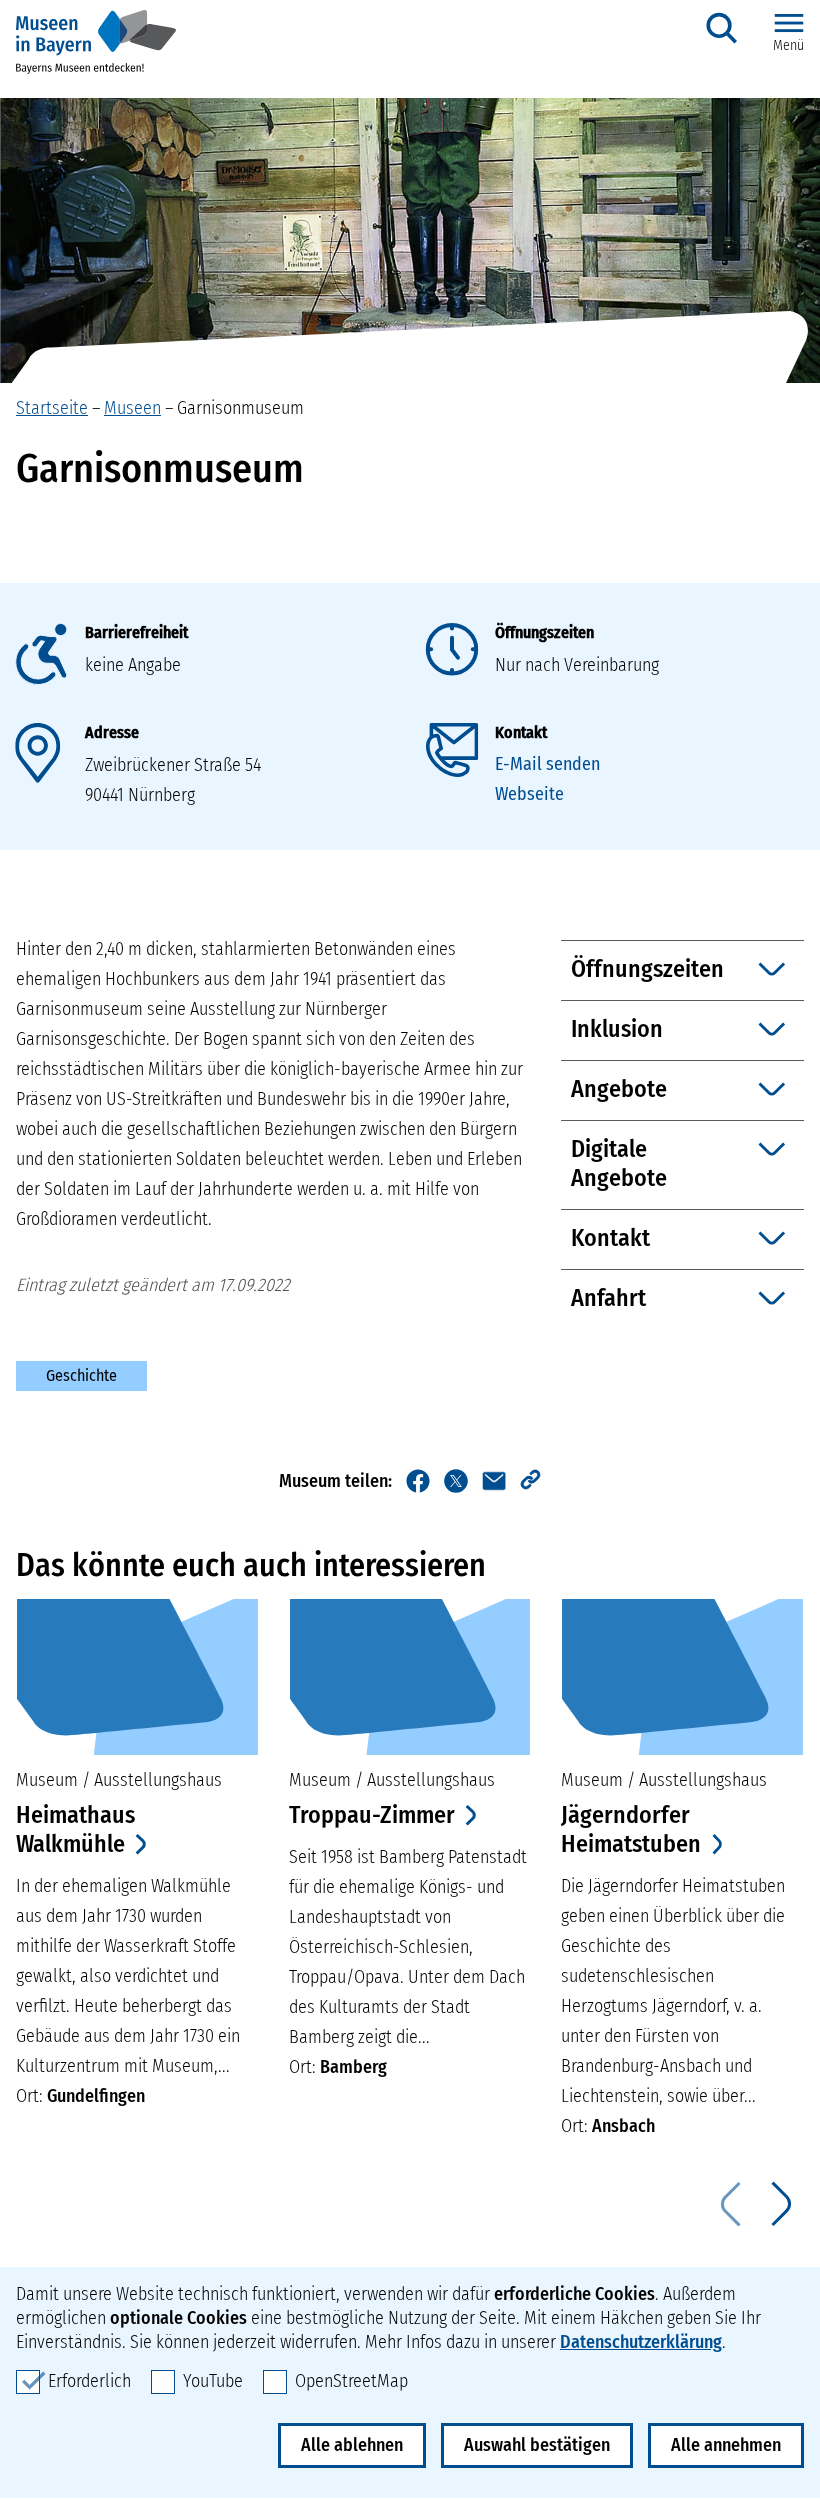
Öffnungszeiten (544, 632)
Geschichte (81, 1375)
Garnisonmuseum (240, 408)
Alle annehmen (726, 2445)
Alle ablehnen (352, 2445)
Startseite (52, 408)
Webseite (529, 794)
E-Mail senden (547, 764)
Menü (788, 45)
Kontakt (521, 732)
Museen (132, 408)
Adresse (112, 732)
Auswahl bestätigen (537, 2445)
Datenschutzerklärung (641, 2342)
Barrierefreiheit (136, 632)
